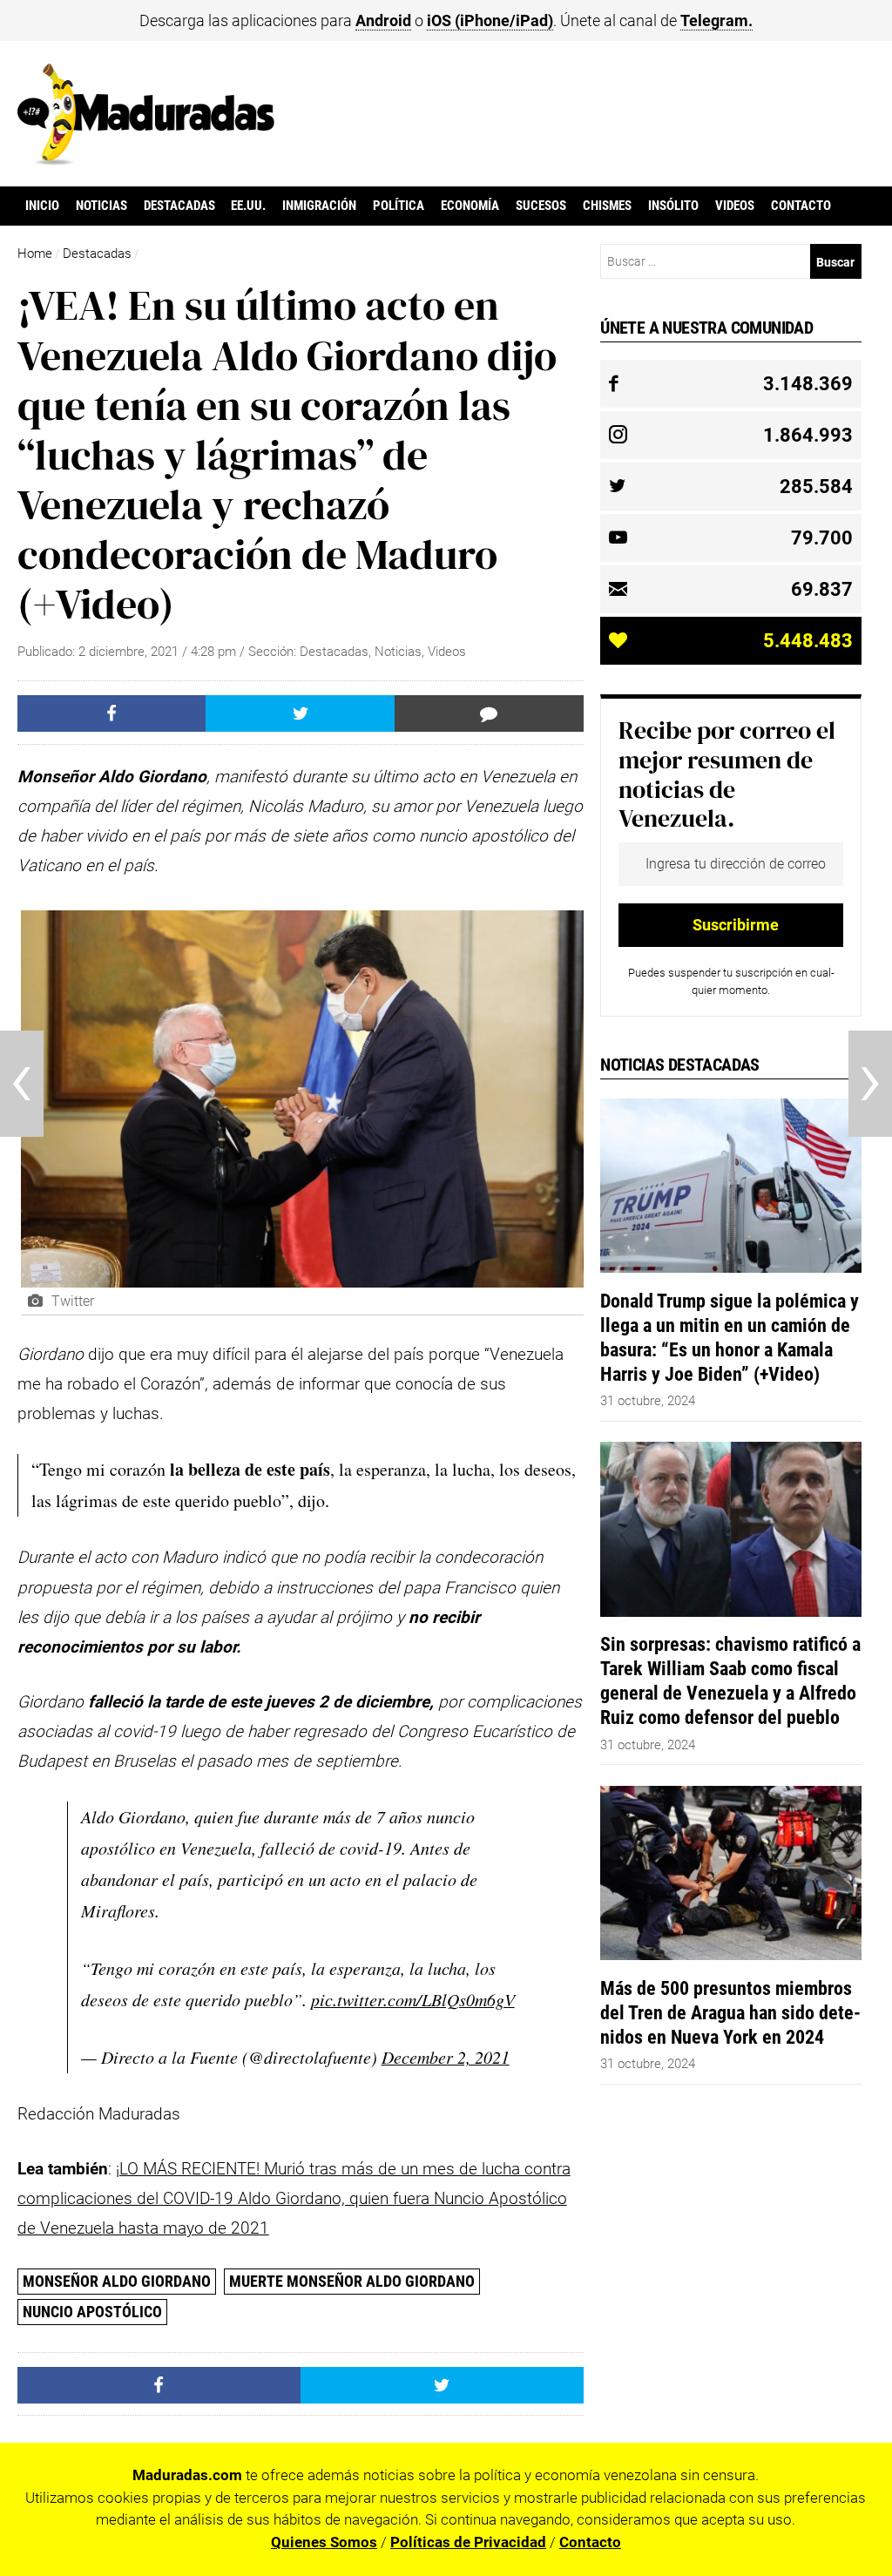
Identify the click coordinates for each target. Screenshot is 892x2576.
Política (399, 206)
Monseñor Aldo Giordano (117, 2281)
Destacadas (179, 206)
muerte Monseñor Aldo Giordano (352, 2281)
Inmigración (319, 206)
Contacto (801, 206)
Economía (470, 206)
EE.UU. (248, 206)
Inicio (42, 206)
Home (35, 254)
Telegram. (716, 20)
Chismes (607, 206)
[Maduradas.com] (146, 159)
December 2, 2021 (446, 2057)
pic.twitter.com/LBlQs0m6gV (413, 1999)
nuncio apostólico (92, 2312)
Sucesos (541, 206)
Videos (735, 206)
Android (383, 20)
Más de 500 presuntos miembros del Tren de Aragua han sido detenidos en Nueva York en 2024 (730, 2012)
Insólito (673, 206)
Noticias (101, 206)
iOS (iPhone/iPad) (490, 20)
